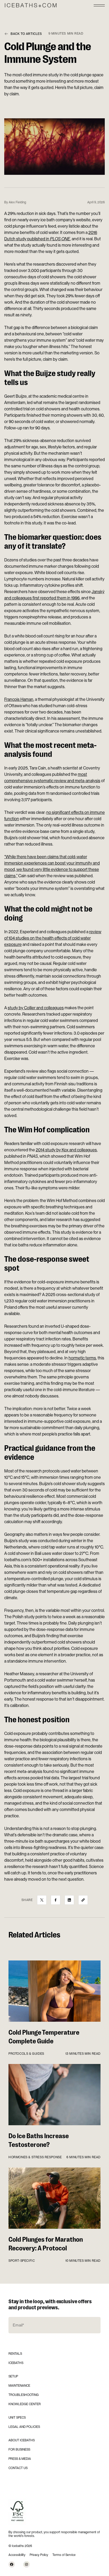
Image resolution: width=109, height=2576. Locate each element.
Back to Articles (26, 34)
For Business (19, 2450)
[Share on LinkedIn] (69, 1900)
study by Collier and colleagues (36, 1008)
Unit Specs (17, 2418)
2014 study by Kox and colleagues (66, 1150)
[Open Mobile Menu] (99, 5)
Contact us (18, 2468)
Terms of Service (64, 2555)
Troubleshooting (24, 2395)
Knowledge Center (25, 2404)
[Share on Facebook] (56, 1900)
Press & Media (20, 2459)
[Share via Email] (83, 1900)
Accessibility (17, 2555)
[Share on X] (42, 1900)
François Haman (19, 699)
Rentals (15, 2354)
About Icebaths (22, 2440)
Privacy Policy (39, 2555)
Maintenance (19, 2386)
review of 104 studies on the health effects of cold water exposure (53, 938)
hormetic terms (82, 1358)
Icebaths (16, 2363)
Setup (13, 2376)
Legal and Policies (24, 2427)
